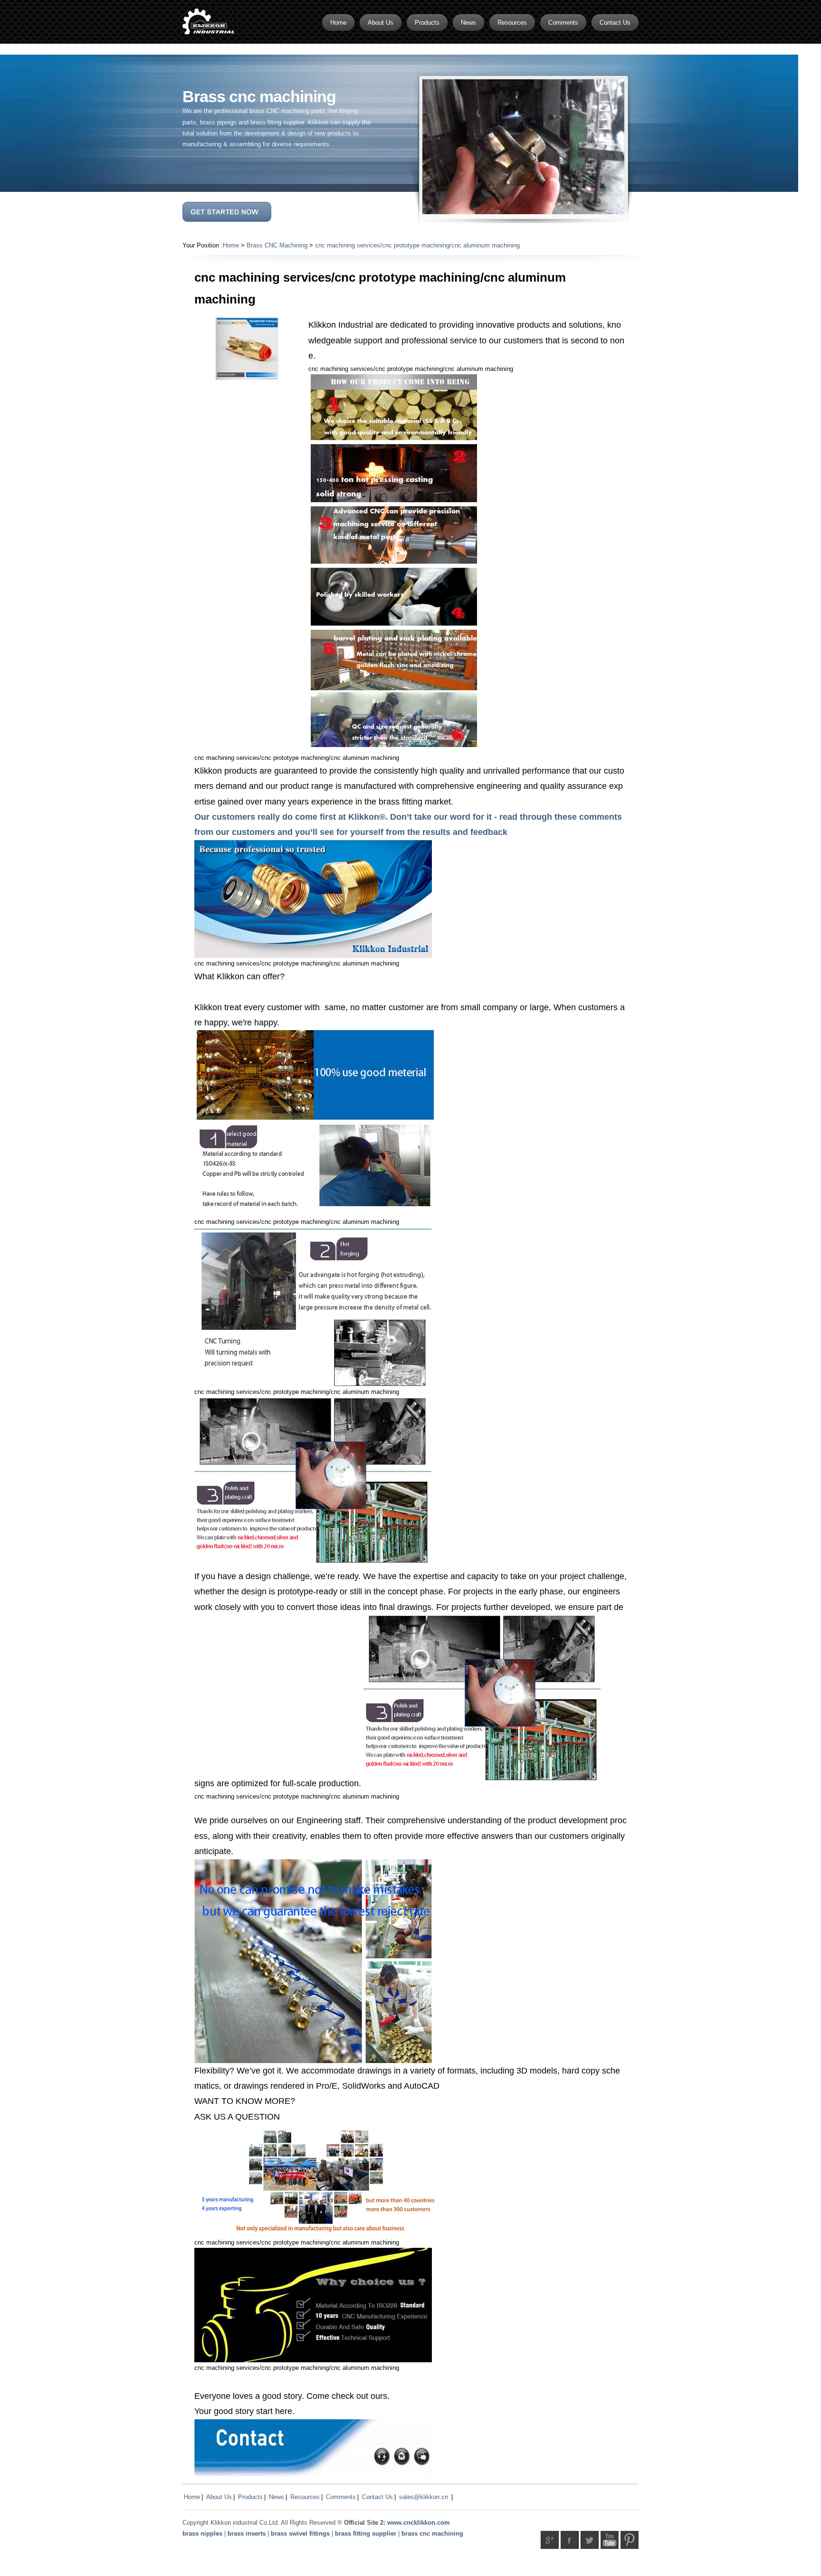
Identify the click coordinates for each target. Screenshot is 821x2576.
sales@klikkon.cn (424, 2497)
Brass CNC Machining (277, 245)
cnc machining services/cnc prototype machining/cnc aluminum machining (417, 245)
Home (231, 245)
